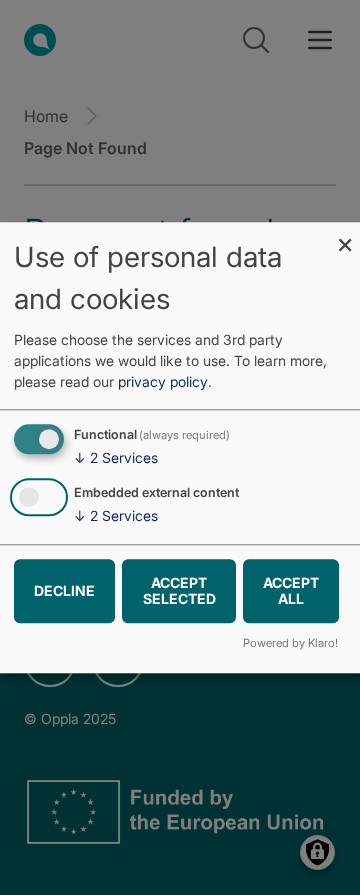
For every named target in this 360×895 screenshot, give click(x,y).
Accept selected (179, 590)
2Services (116, 458)
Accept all (291, 590)
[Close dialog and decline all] (345, 234)
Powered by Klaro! (290, 643)
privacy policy (163, 382)
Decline (64, 590)
